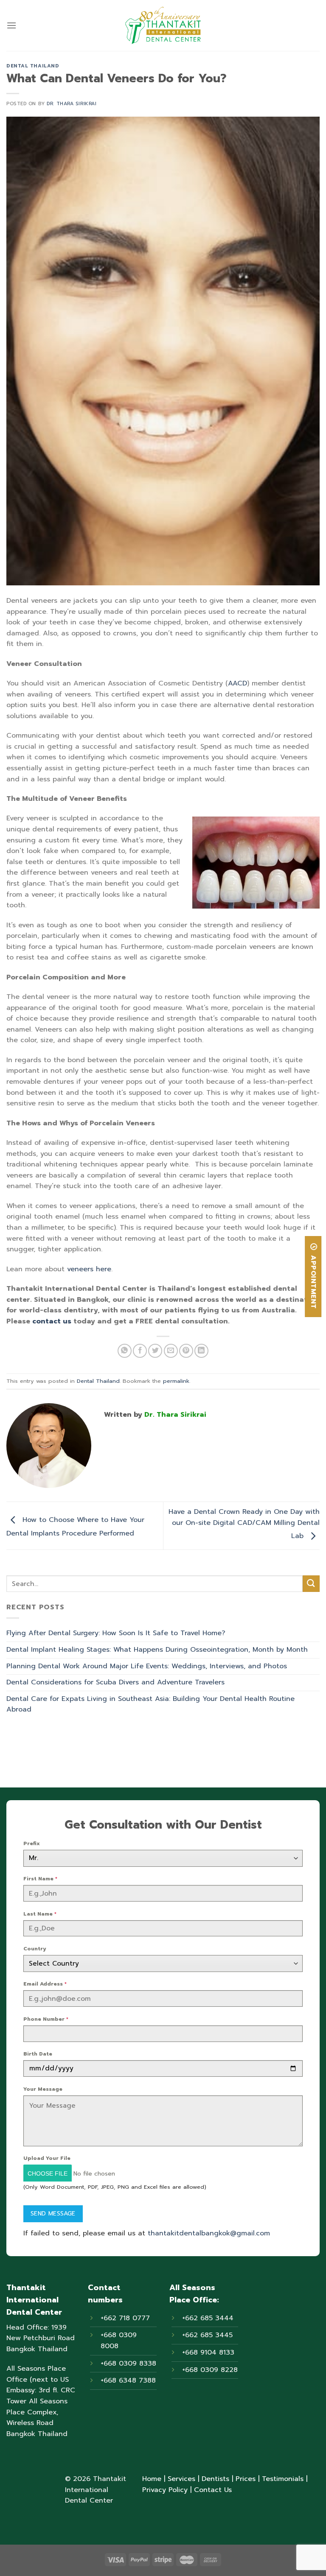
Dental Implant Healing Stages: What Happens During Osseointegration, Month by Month (157, 1650)
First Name (40, 1879)
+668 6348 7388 (128, 2380)
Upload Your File (47, 2158)
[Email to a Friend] (171, 1351)
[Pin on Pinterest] (186, 1351)
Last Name (40, 1914)
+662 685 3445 (207, 2335)
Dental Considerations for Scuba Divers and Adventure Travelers (115, 1682)
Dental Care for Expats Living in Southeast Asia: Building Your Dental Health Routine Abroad (150, 1704)
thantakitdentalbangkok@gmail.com (209, 2233)
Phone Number (46, 2019)
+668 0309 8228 (210, 2370)
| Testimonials (280, 2479)
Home (152, 2479)
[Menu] (11, 25)
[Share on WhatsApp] (125, 1351)
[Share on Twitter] (155, 1351)
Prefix (32, 1843)
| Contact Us (210, 2490)
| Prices (242, 2479)
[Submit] (311, 1584)
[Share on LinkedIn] (201, 1351)
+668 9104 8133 (208, 2352)
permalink (176, 1381)
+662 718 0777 (125, 2318)
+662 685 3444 (208, 2318)
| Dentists (212, 2479)
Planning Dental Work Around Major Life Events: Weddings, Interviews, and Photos (147, 1666)
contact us (52, 1321)
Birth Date (38, 2054)
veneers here (89, 1269)
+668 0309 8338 (128, 2363)
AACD (237, 683)
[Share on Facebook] (140, 1351)
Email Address (45, 1984)
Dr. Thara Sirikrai (72, 104)
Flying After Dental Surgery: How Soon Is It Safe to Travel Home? (116, 1633)
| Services (178, 2479)
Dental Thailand (33, 66)
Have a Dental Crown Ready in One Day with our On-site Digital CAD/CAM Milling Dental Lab (244, 1524)
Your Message (43, 2089)
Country (35, 1949)
